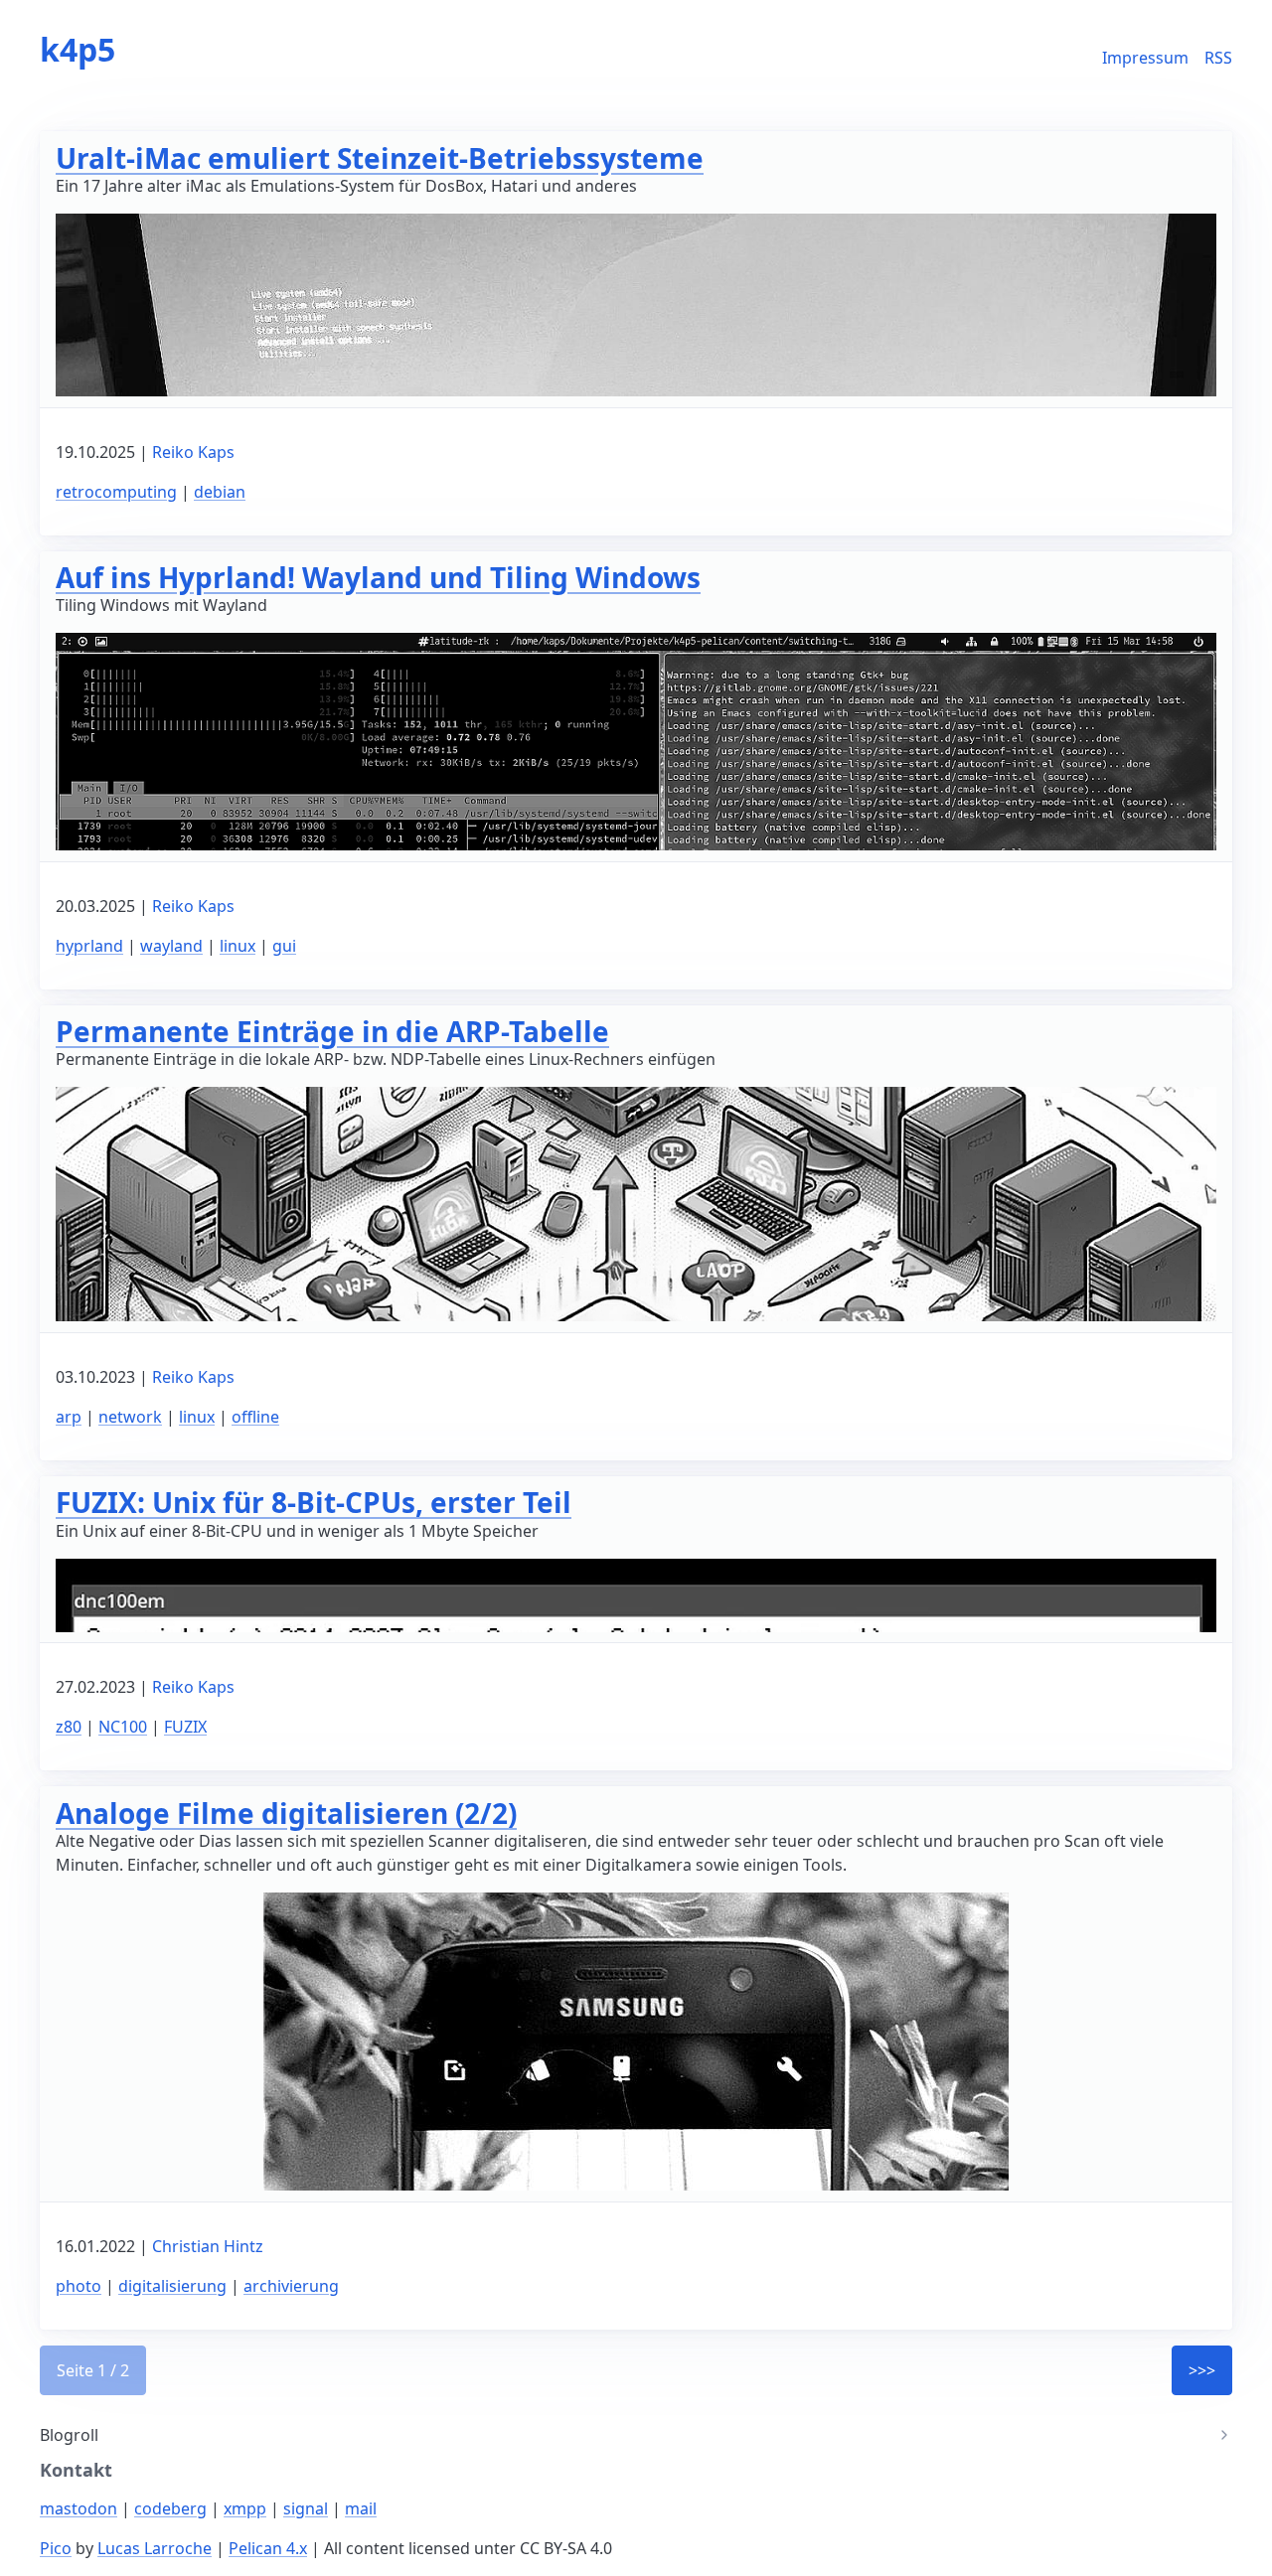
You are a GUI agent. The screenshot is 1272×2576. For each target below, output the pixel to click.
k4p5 (78, 49)
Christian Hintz (208, 2246)
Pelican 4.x (268, 2548)
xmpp (245, 2508)
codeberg (170, 2508)
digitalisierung (172, 2286)
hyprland (89, 946)
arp (69, 1417)
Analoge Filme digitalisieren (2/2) (286, 1813)
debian (220, 492)
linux (238, 946)
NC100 (123, 1727)
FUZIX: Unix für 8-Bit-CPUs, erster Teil (314, 1502)
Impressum (1145, 58)
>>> (1202, 2370)
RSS (1218, 58)
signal (306, 2508)
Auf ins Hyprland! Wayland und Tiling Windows (378, 577)
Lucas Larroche (155, 2548)
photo (79, 2286)
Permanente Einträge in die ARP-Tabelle (332, 1031)
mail (361, 2508)
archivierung (291, 2286)
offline (255, 1417)
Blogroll (69, 2435)
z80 (69, 1727)
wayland (171, 946)
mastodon (79, 2508)
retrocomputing (116, 492)
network (130, 1417)
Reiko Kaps (193, 452)
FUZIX (185, 1727)
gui (284, 946)
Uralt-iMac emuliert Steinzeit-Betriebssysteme (380, 158)
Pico (56, 2548)
